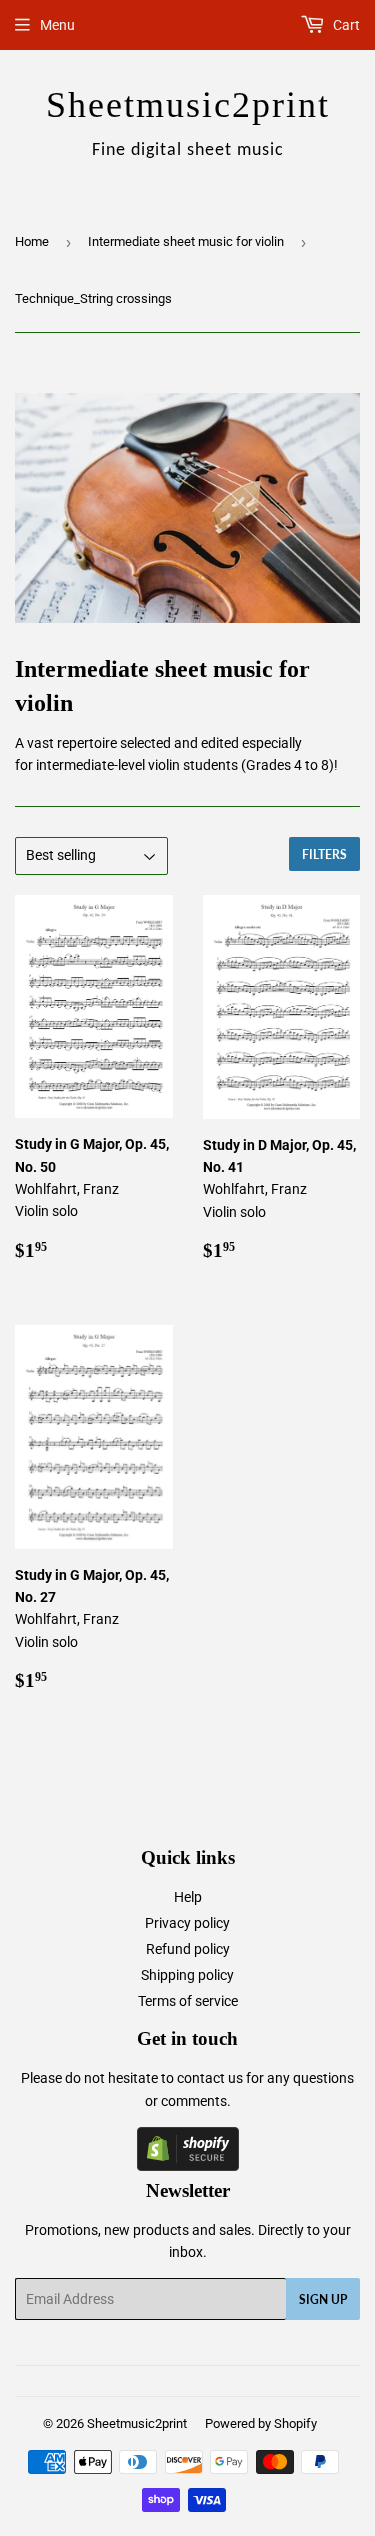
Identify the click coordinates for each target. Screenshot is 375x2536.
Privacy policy (187, 1923)
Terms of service (188, 2001)
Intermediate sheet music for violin (186, 241)
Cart (345, 25)
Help (188, 1897)
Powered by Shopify (261, 2423)
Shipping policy (187, 1975)
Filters (324, 854)
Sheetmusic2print (137, 2423)
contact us (210, 2078)
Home (32, 241)
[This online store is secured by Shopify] (188, 2166)
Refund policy (188, 1949)
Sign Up (323, 2299)
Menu (57, 25)
